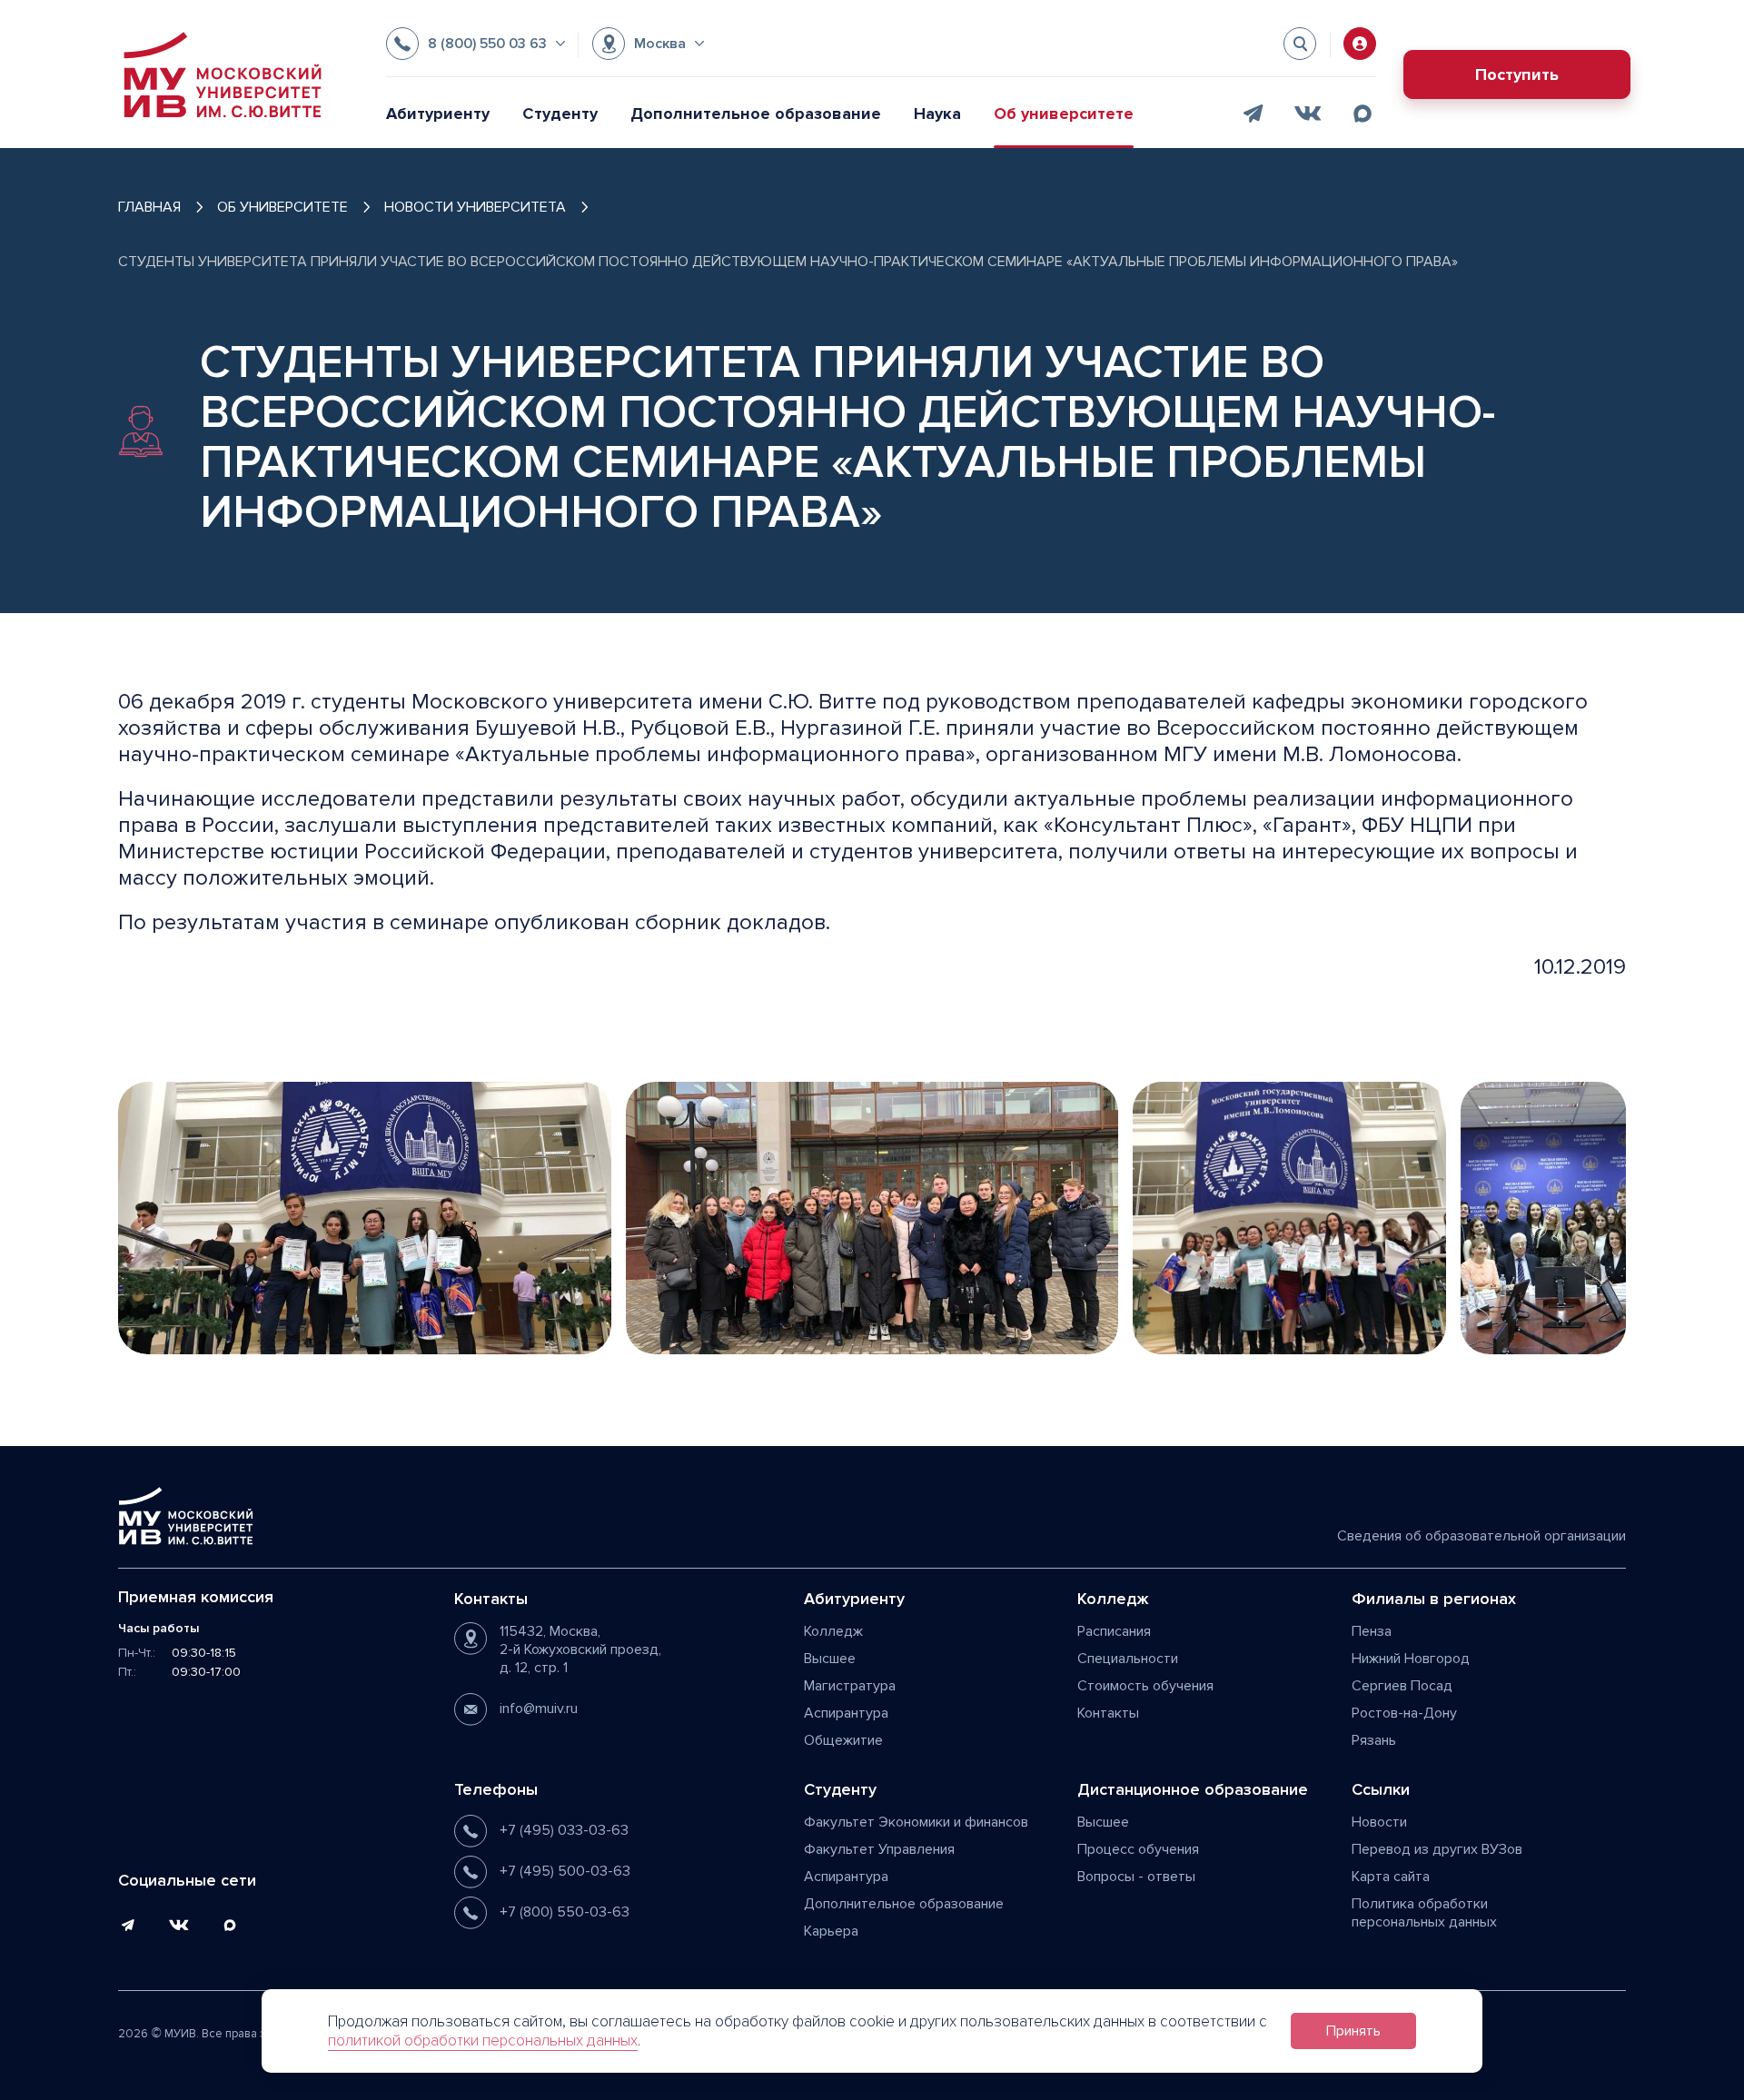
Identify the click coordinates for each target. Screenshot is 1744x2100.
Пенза (1372, 1631)
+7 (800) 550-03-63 (565, 1912)
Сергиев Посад (1402, 1686)
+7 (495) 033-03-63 (564, 1830)
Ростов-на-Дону (1404, 1713)
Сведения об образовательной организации (1481, 1536)
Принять (1353, 2031)
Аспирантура (846, 1713)
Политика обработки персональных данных (1424, 1913)
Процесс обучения (1138, 1849)
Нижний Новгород (1411, 1659)
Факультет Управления (879, 1849)
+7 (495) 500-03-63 (565, 1871)
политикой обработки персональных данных (483, 2041)
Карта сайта (1391, 1877)
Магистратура (850, 1686)
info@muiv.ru (539, 1709)
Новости (1379, 1822)
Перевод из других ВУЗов (1437, 1849)
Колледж (833, 1631)
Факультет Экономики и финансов (916, 1822)
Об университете (1064, 114)
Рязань (1374, 1740)
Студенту (560, 114)
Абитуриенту (438, 114)
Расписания (1114, 1631)
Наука (937, 114)
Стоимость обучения (1145, 1686)
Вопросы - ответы (1136, 1877)
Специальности (1128, 1659)
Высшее (830, 1659)
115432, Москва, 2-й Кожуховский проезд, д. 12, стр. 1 (580, 1649)
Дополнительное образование (756, 114)
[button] (476, 44)
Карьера (831, 1931)
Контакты (1108, 1713)
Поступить (1517, 74)
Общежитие (843, 1740)
